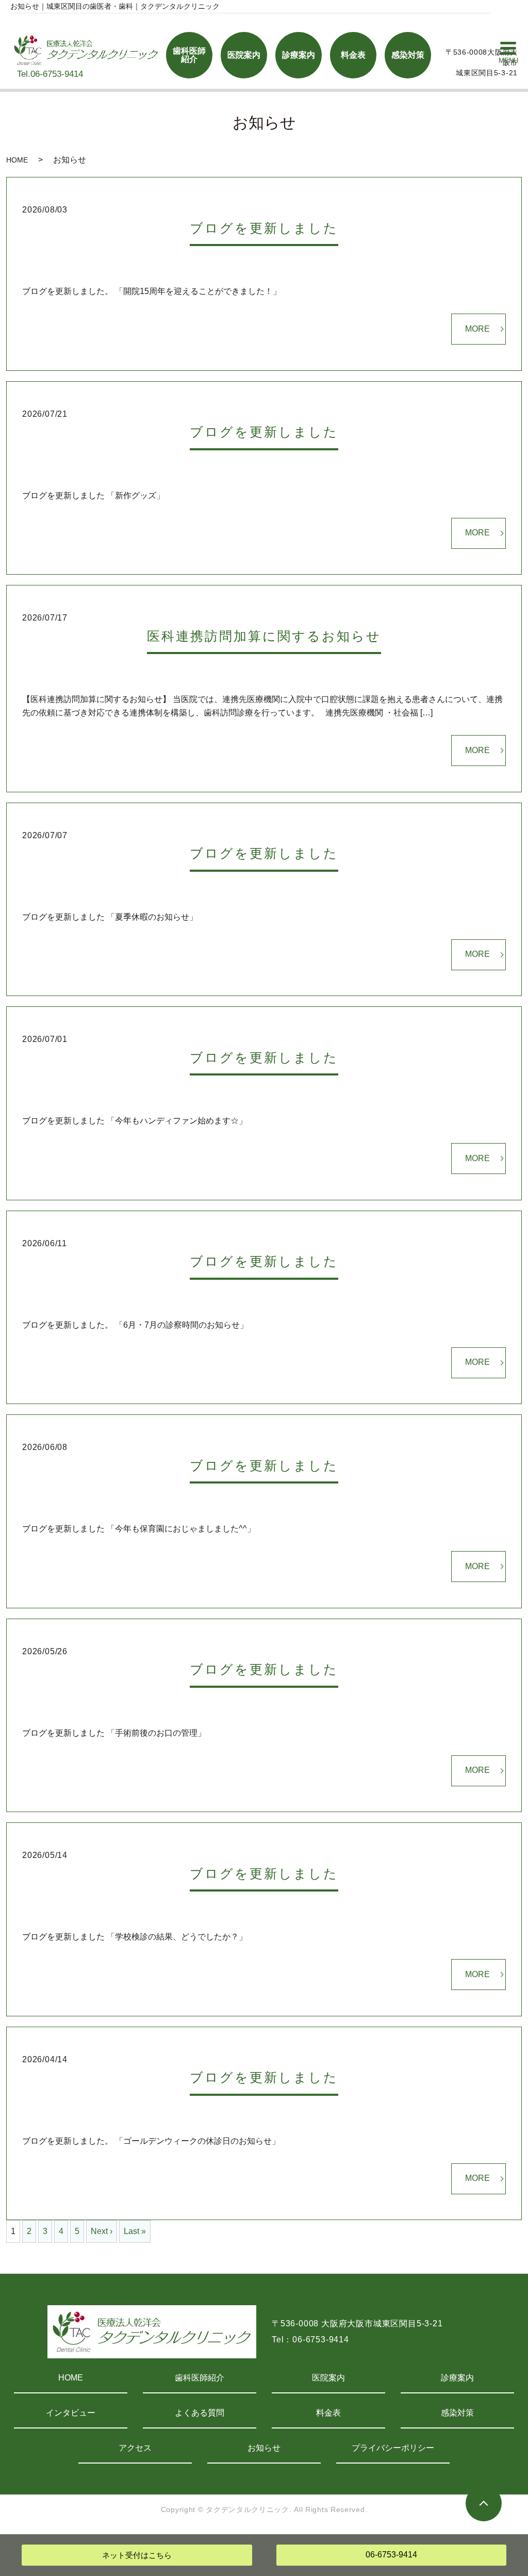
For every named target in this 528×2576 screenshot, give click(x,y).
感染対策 (457, 2413)
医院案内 (328, 2378)
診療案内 (457, 2378)
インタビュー (71, 2413)
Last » (135, 2231)
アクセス (135, 2448)
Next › (102, 2231)
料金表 (328, 2413)
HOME (17, 160)
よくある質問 (200, 2413)
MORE (477, 329)
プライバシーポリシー (393, 2448)
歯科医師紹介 (200, 2378)
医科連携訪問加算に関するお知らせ (264, 636)
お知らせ (264, 2448)
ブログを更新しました (264, 228)
